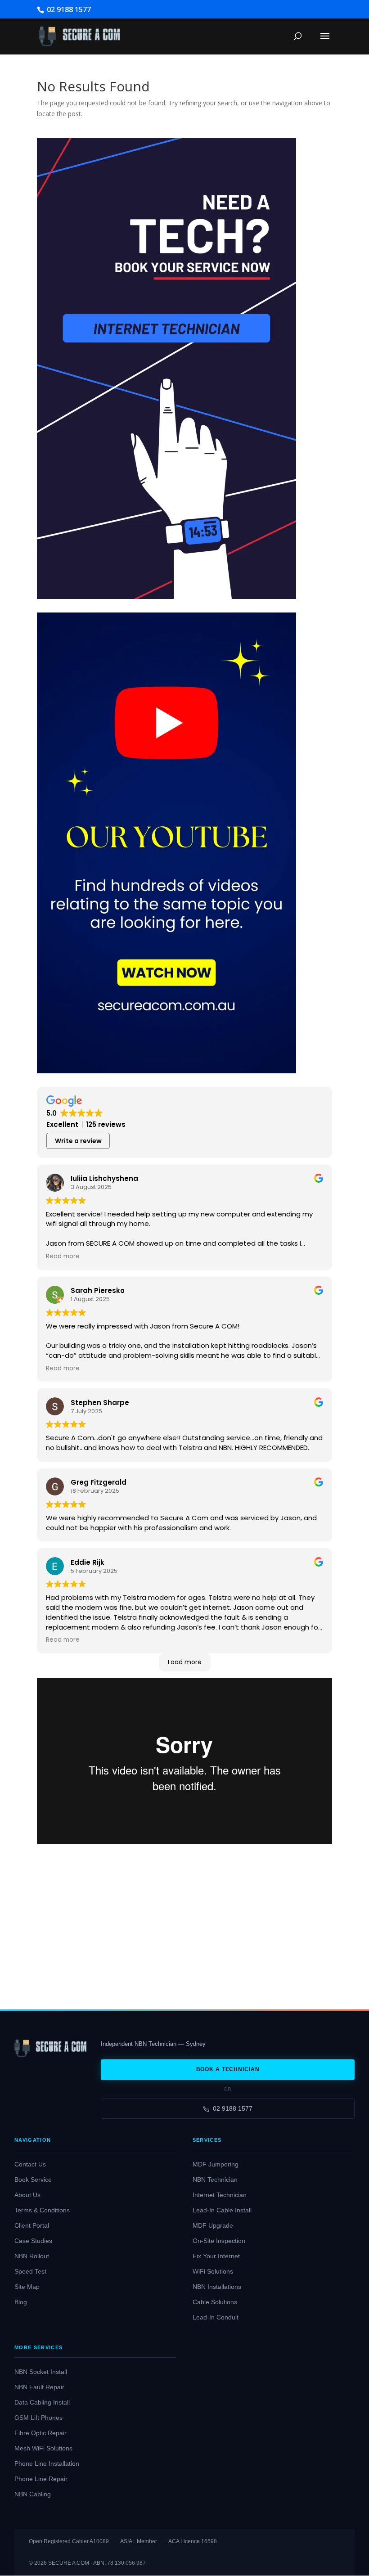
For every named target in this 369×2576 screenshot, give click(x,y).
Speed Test (30, 2272)
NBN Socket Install (41, 2372)
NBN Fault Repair (39, 2387)
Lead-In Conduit (216, 2317)
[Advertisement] (184, 1920)
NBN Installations (217, 2287)
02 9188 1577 (233, 2108)
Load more (185, 1662)
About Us (27, 2195)
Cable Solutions (215, 2302)
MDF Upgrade (213, 2226)
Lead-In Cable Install (222, 2210)
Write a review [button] (78, 1141)
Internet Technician (220, 2195)
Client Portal (32, 2226)
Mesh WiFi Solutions (43, 2448)
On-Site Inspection (219, 2241)
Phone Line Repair (41, 2479)
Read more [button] (63, 1256)
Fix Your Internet (216, 2256)
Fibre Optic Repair (40, 2433)
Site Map (27, 2287)
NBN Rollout (32, 2256)
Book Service (33, 2180)
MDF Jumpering (216, 2164)
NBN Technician (215, 2180)
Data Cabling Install (42, 2403)
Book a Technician (228, 2069)
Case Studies (33, 2241)
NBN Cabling (33, 2494)
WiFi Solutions (213, 2272)
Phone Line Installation (47, 2464)
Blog (21, 2302)
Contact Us (30, 2164)
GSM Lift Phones (38, 2418)
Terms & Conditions (42, 2210)
